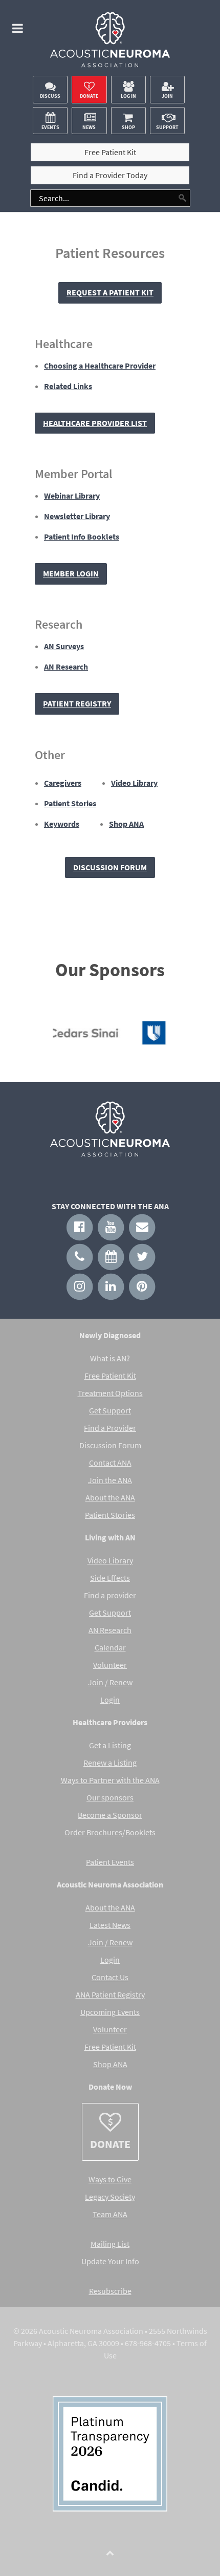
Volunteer (110, 1665)
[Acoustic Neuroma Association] (110, 43)
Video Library (134, 783)
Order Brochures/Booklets (110, 1832)
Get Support (110, 1410)
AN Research (66, 667)
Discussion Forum (110, 867)
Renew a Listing (110, 1763)
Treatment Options (110, 1393)
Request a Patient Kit (110, 292)
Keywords (62, 824)
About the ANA (110, 1497)
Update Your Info (110, 2261)
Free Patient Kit (110, 1376)
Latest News (110, 1925)
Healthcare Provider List (95, 423)
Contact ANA (110, 1463)
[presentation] (35, 1036)
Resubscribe (110, 2291)
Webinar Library (72, 496)
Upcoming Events (110, 2012)
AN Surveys (64, 646)
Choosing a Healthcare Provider (100, 366)
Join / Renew (110, 1682)
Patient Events (110, 1862)
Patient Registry (77, 703)
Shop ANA (126, 824)
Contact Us (110, 1977)
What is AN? (110, 1358)
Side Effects (110, 1578)
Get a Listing (110, 1745)
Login (110, 1700)
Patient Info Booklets (82, 536)
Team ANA (110, 2214)
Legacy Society (110, 2197)
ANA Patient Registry (110, 1994)
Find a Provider (110, 1428)
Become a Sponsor (110, 1815)
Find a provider (110, 1595)
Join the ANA (110, 1480)
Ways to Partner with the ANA (110, 1780)
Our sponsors (110, 1797)
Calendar (110, 1647)
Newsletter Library (77, 516)
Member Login (71, 573)
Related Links (68, 386)
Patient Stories (70, 803)
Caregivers (63, 783)
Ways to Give (110, 2179)
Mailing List (110, 2244)
